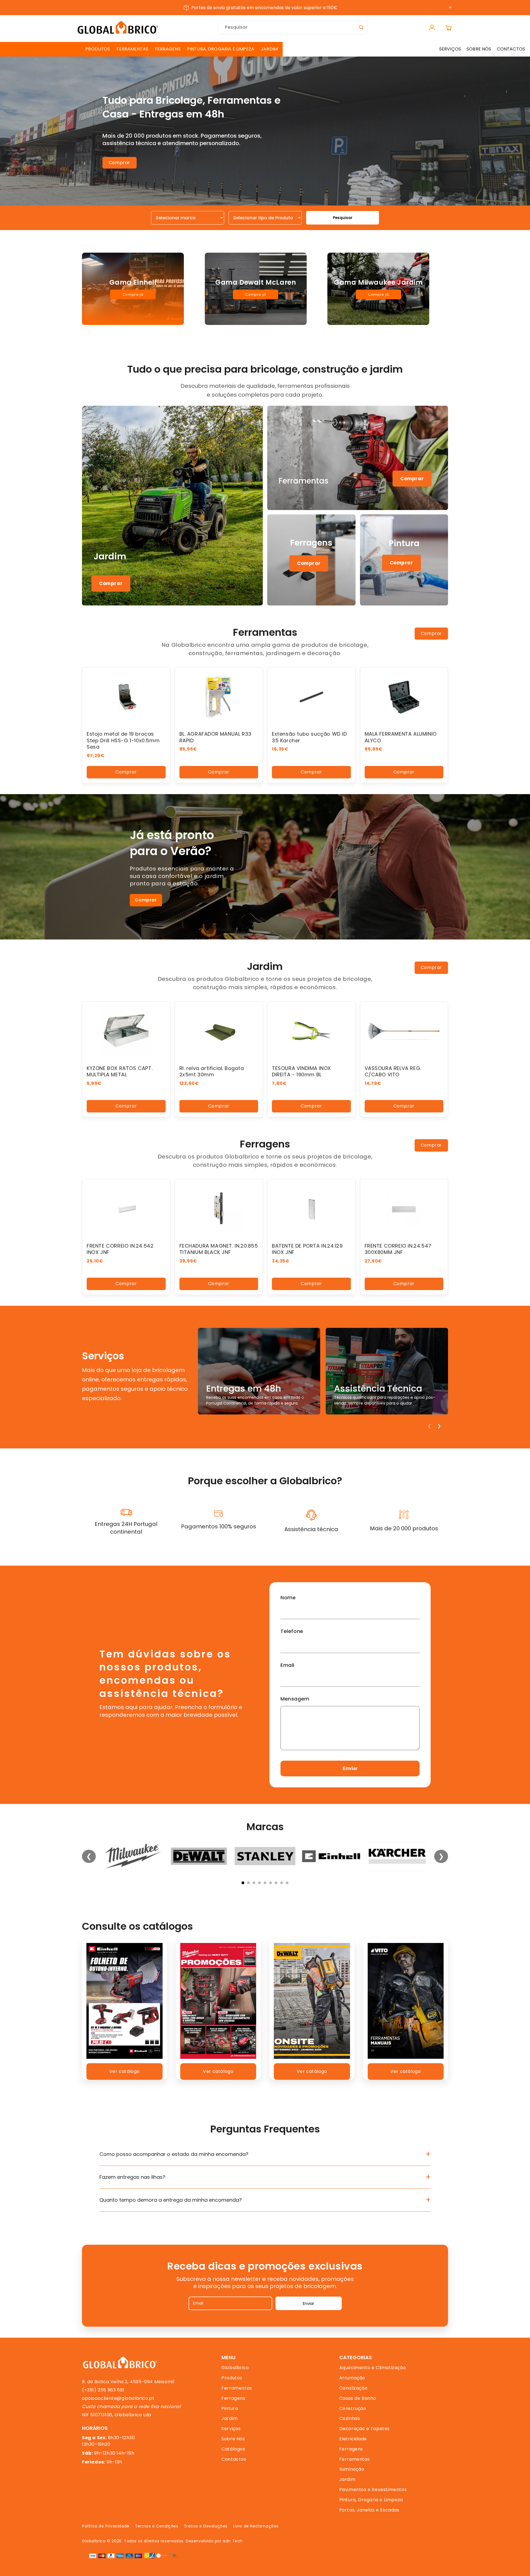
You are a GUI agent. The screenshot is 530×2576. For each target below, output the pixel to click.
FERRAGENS (168, 49)
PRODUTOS (98, 49)
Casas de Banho (358, 2398)
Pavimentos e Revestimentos (373, 2490)
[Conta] (432, 28)
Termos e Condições (157, 2526)
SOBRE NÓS (479, 49)
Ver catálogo (124, 2071)
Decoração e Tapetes (365, 2429)
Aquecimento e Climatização (373, 2368)
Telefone (292, 1631)
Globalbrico (235, 2368)
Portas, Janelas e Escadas (369, 2510)
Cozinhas (350, 2418)
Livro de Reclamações (256, 2526)
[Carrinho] (449, 28)
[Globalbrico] (118, 27)
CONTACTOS (511, 49)
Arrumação (352, 2378)
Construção (353, 2408)
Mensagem (295, 1699)
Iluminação (352, 2469)
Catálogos (233, 2449)
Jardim (230, 2418)
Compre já (133, 294)
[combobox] (293, 27)
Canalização (353, 2388)
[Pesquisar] (361, 27)
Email (287, 1665)
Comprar (119, 163)
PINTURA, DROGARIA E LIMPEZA (221, 49)
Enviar (350, 1768)
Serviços (231, 2429)
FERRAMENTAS (132, 49)
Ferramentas (237, 2388)
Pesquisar (343, 218)
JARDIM (269, 49)
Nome (288, 1597)
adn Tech (233, 2541)
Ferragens (233, 2398)
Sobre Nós (233, 2439)
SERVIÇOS (450, 49)
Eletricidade (353, 2439)
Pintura (230, 2408)
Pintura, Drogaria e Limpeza (371, 2500)
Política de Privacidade (106, 2526)
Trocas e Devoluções (206, 2526)
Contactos (234, 2459)
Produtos (232, 2378)
